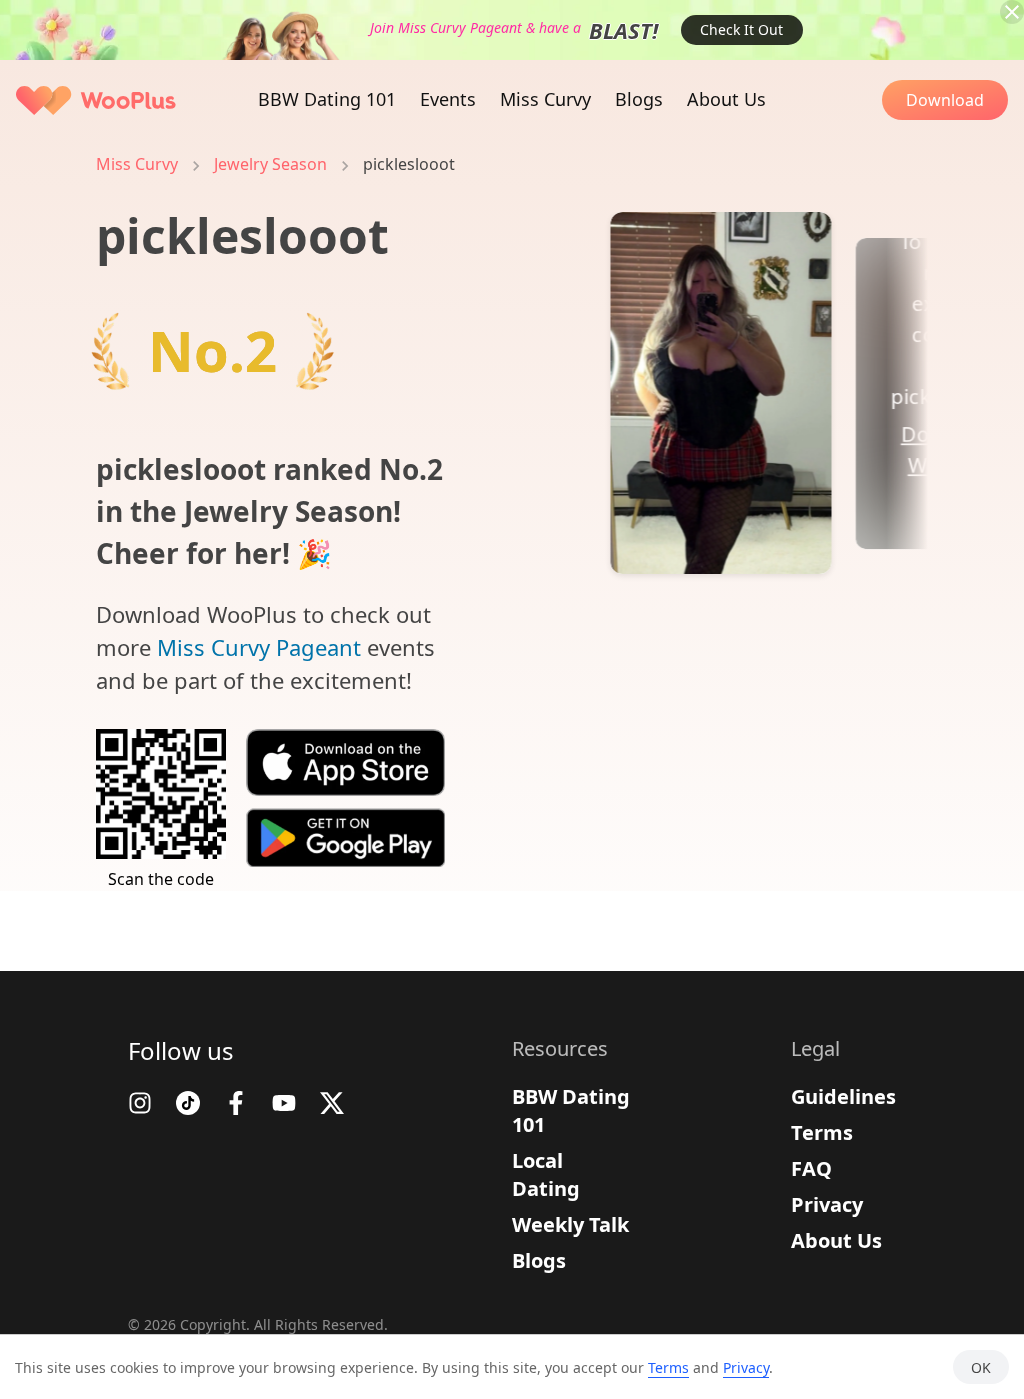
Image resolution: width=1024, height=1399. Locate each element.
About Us (836, 1240)
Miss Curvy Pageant (259, 647)
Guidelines (843, 1096)
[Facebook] (236, 1103)
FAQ (811, 1168)
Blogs (539, 1260)
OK (981, 1367)
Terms (822, 1132)
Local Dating (546, 1174)
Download (945, 100)
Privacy (827, 1204)
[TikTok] (188, 1103)
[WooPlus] (96, 100)
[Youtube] (284, 1103)
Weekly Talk (570, 1224)
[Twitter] (332, 1103)
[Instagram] (140, 1103)
